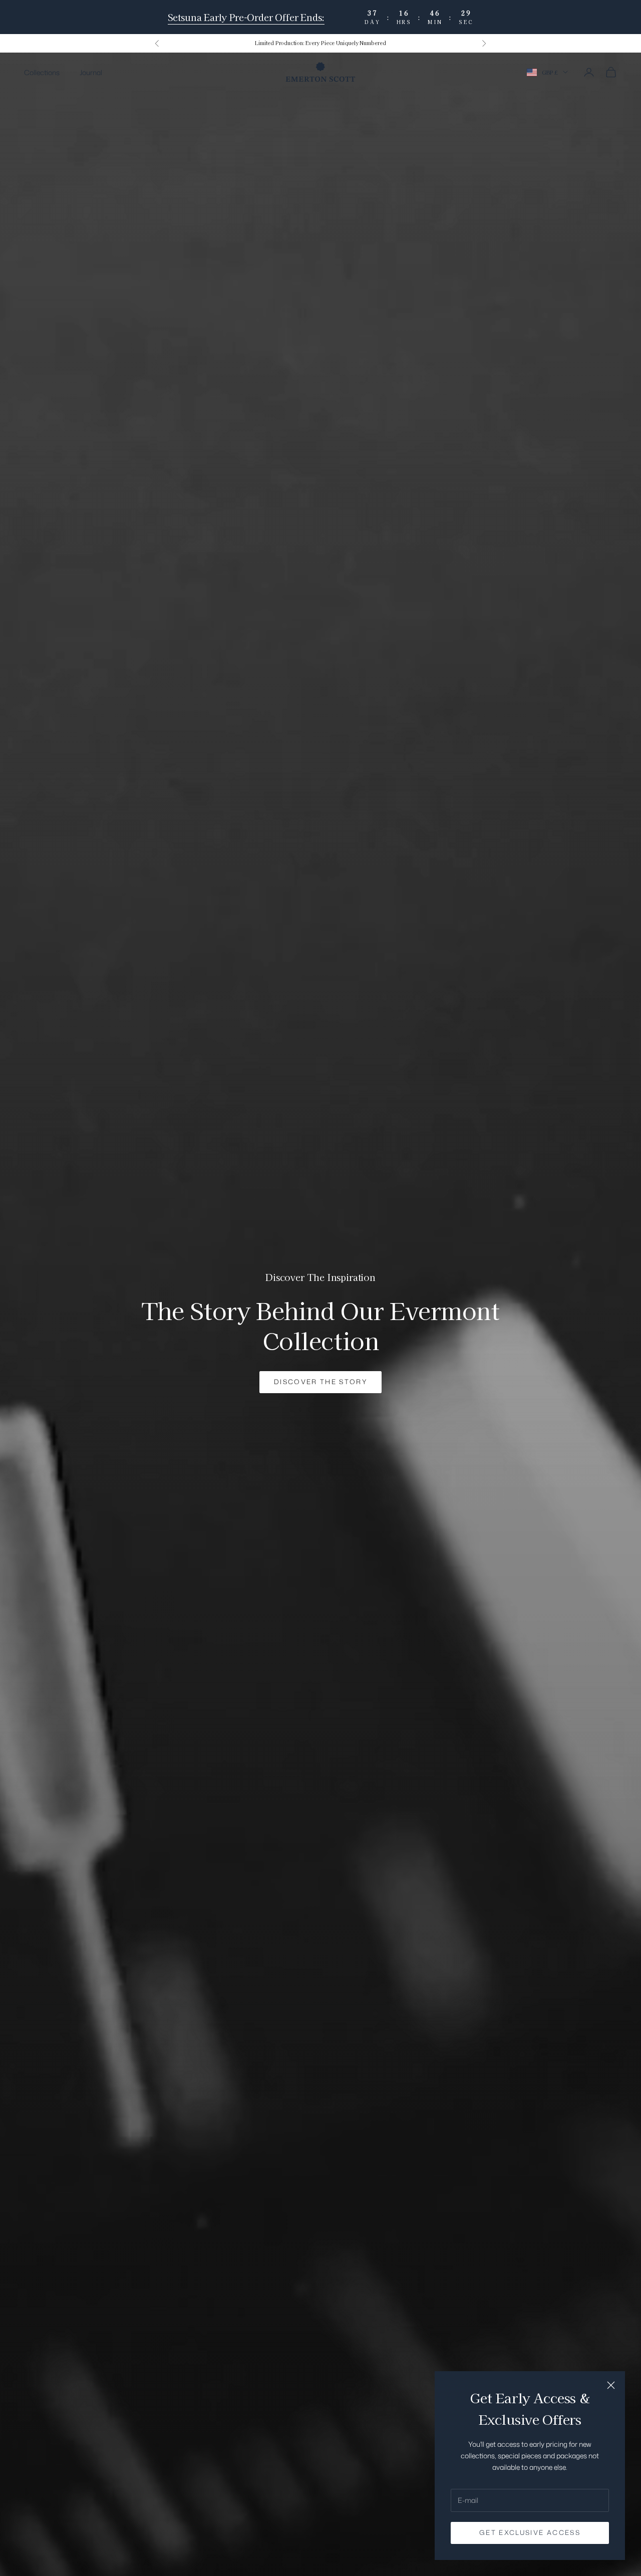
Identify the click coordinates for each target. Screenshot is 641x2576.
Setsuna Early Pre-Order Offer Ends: (246, 17)
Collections (42, 72)
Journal (91, 72)
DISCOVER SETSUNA (320, 1376)
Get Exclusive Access (530, 2532)
